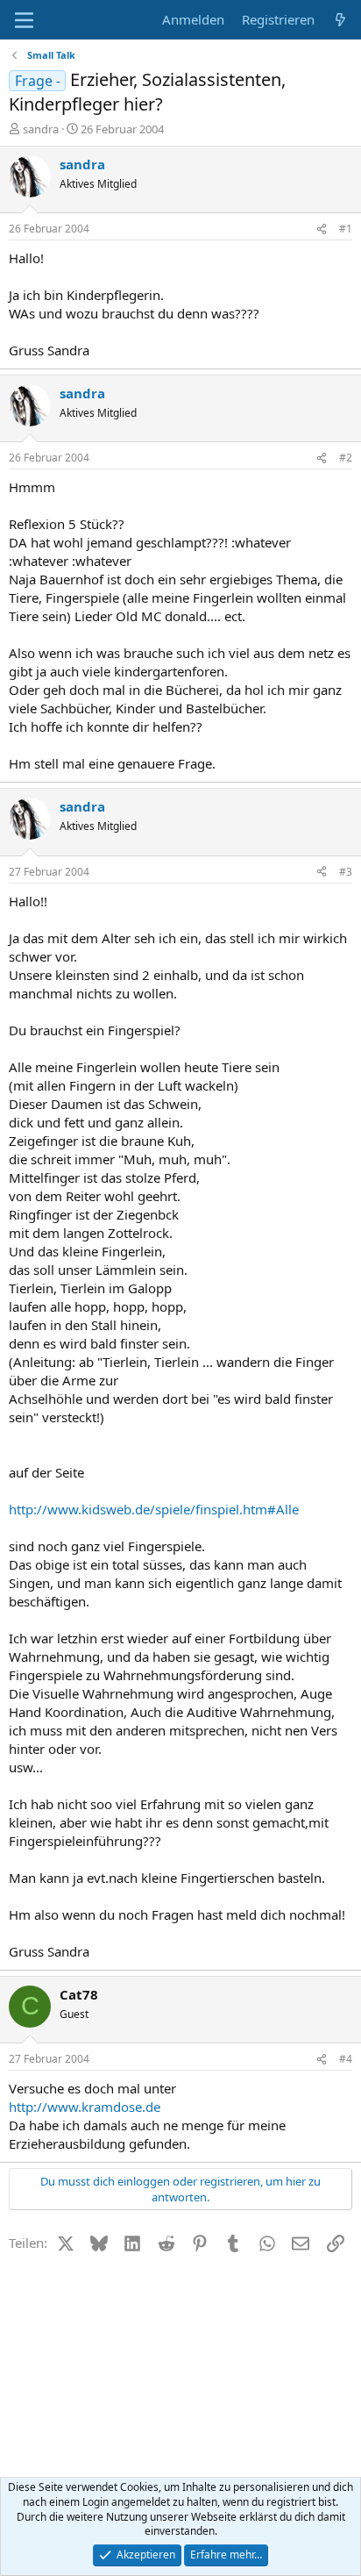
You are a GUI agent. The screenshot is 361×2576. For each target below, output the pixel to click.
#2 (346, 458)
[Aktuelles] (340, 20)
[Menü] (24, 20)
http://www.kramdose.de (85, 2107)
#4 (346, 2059)
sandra (41, 129)
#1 (346, 229)
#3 (346, 872)
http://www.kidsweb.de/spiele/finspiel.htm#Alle (154, 1509)
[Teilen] (322, 229)
